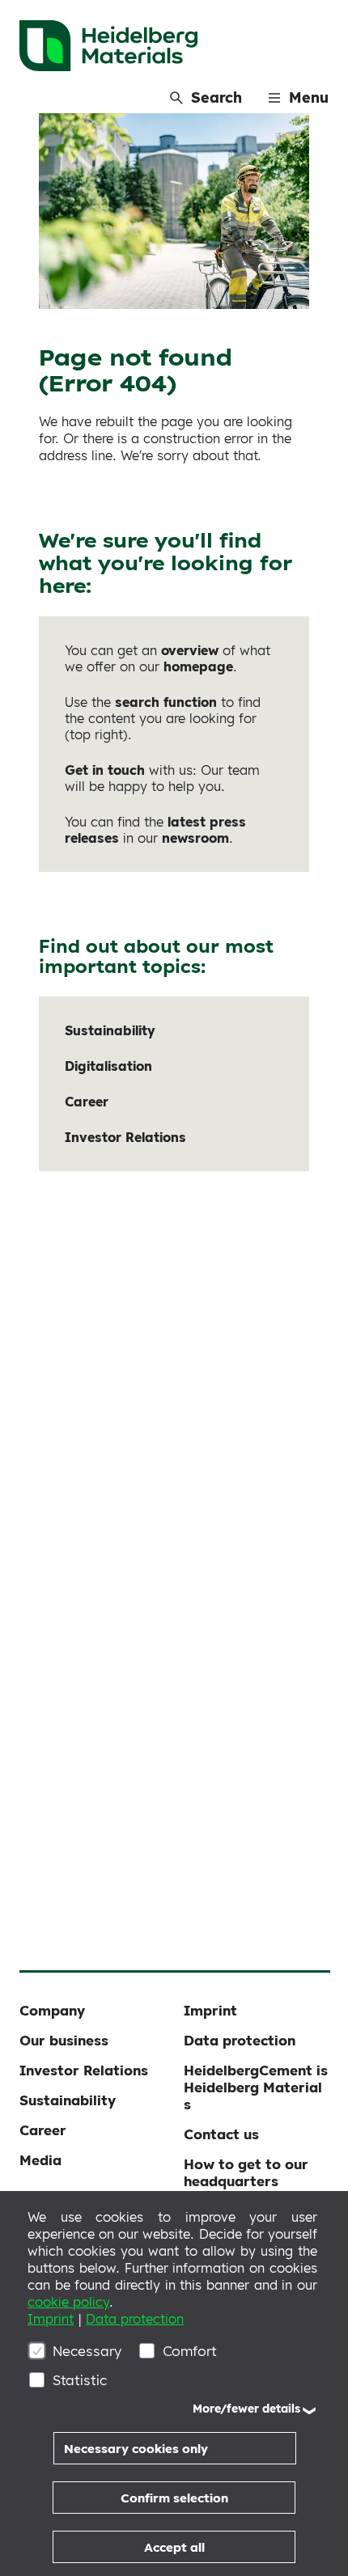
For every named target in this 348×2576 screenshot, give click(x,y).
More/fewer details (246, 2409)
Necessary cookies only (136, 2449)
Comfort (190, 2351)
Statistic (80, 2380)
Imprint (51, 2319)
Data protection (135, 2319)
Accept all (174, 2547)
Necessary (87, 2351)
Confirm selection (174, 2498)
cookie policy (68, 2302)
